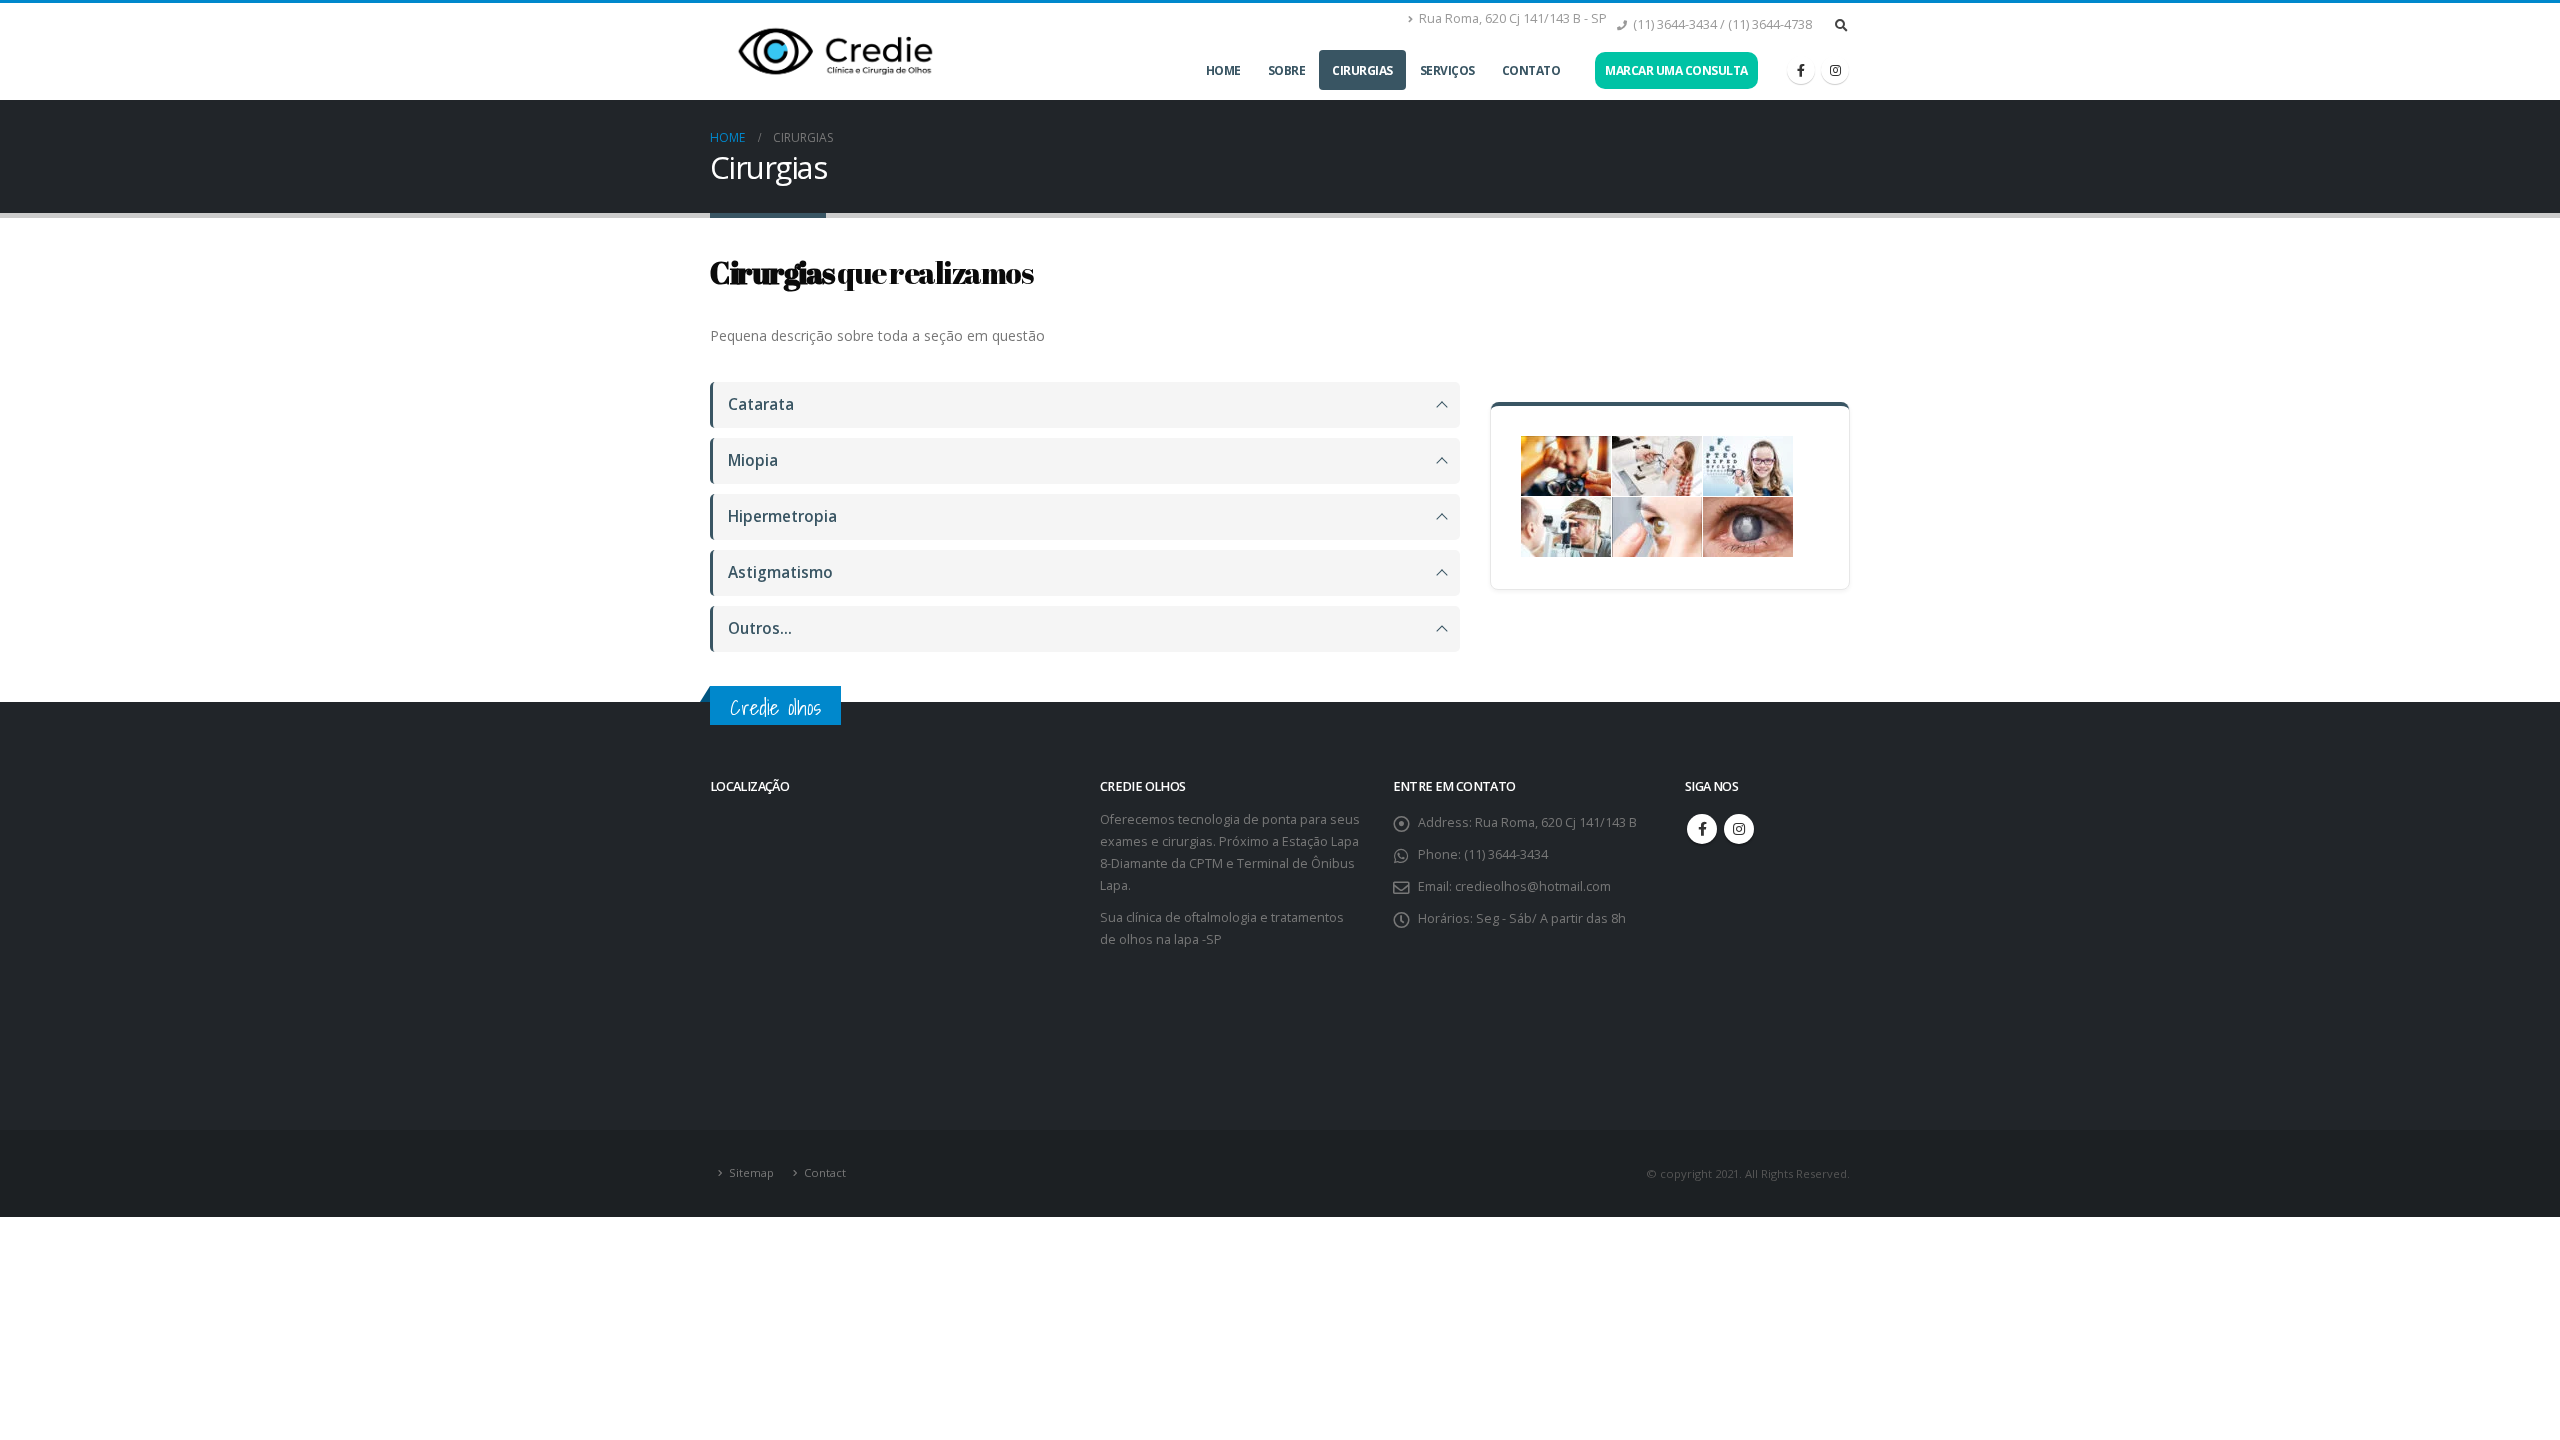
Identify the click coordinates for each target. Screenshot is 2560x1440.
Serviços (1447, 70)
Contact (825, 1172)
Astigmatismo (780, 572)
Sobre (1287, 70)
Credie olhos (775, 707)
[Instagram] (1835, 70)
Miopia (753, 460)
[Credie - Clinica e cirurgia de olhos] (835, 51)
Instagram (1739, 829)
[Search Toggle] (1841, 25)
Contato (1531, 70)
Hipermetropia (782, 516)
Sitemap (751, 1172)
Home (1223, 70)
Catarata (761, 404)
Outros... (760, 628)
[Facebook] (1801, 70)
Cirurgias (1362, 70)
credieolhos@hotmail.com (1533, 886)
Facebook (1702, 829)
